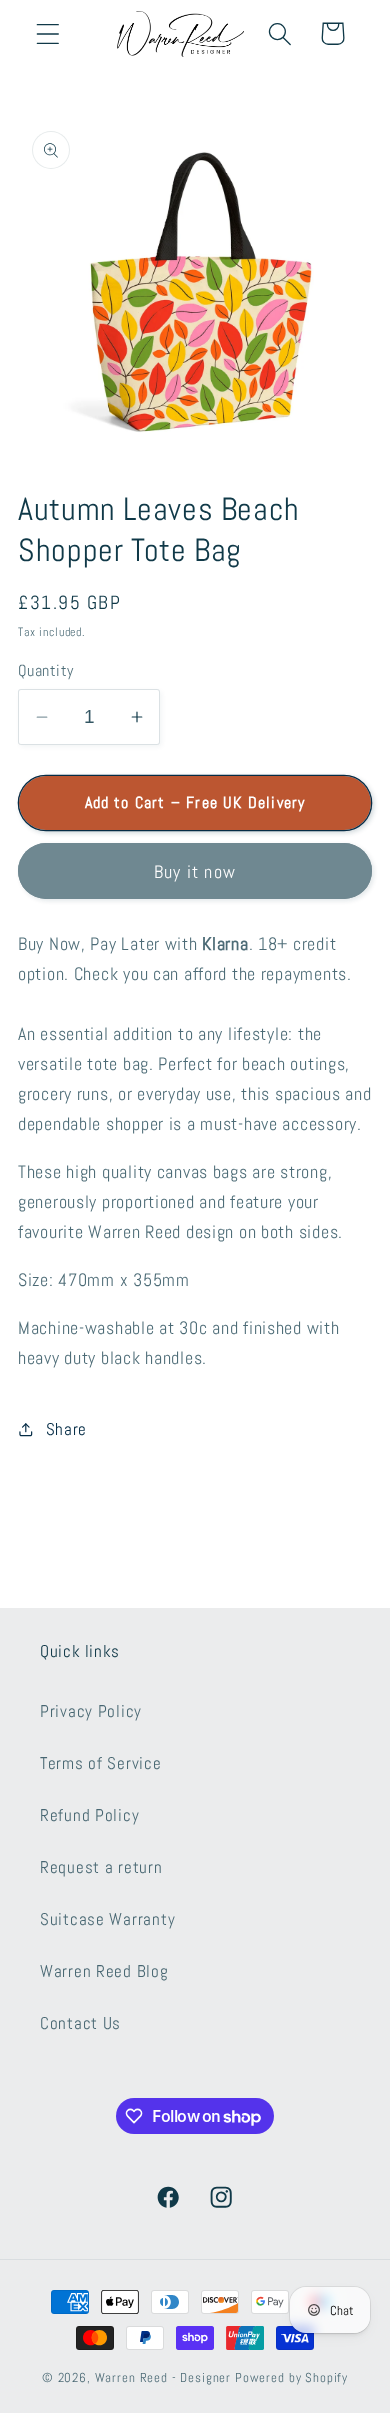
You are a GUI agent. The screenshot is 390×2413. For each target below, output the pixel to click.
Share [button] (66, 1429)
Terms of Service (101, 1763)
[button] (48, 33)
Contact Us (80, 2023)
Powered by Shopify (291, 2377)
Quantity (46, 671)
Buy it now (195, 871)
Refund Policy (89, 1815)
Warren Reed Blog (104, 1971)
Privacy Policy (91, 1711)
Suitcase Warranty (107, 1919)
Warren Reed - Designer (163, 2377)
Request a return (101, 1867)
